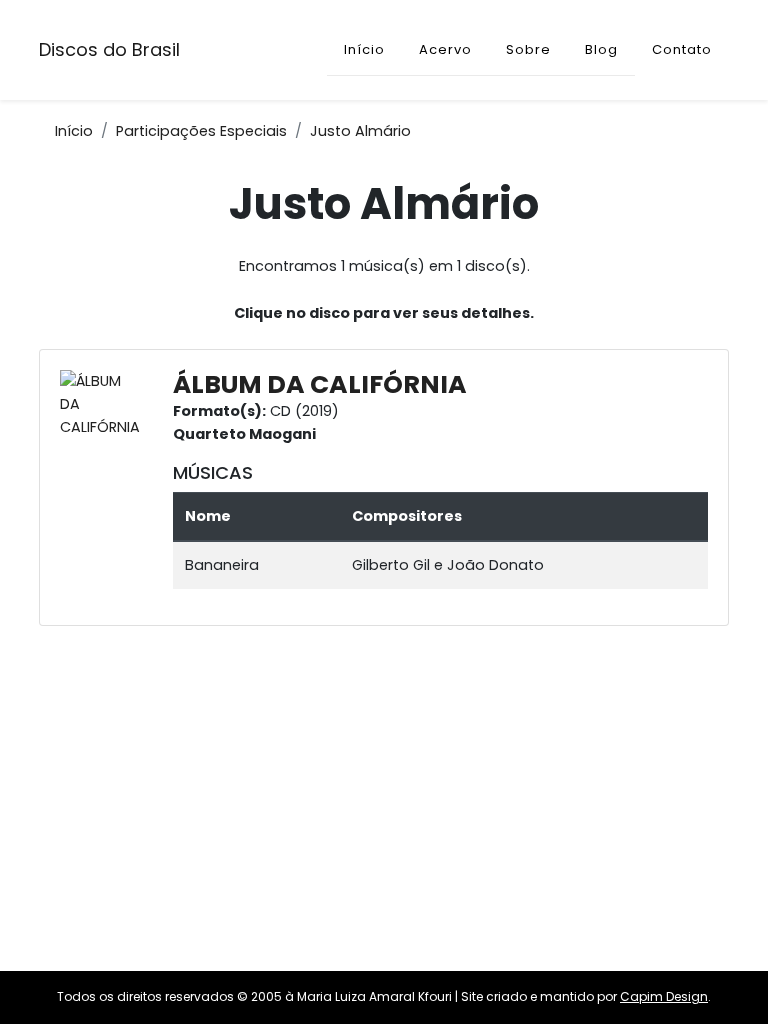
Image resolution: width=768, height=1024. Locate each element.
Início (364, 49)
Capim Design (664, 996)
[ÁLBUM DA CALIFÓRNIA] (105, 404)
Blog (601, 49)
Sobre (528, 49)
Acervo (445, 49)
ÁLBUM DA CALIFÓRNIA (320, 384)
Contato (682, 49)
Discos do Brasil (109, 49)
